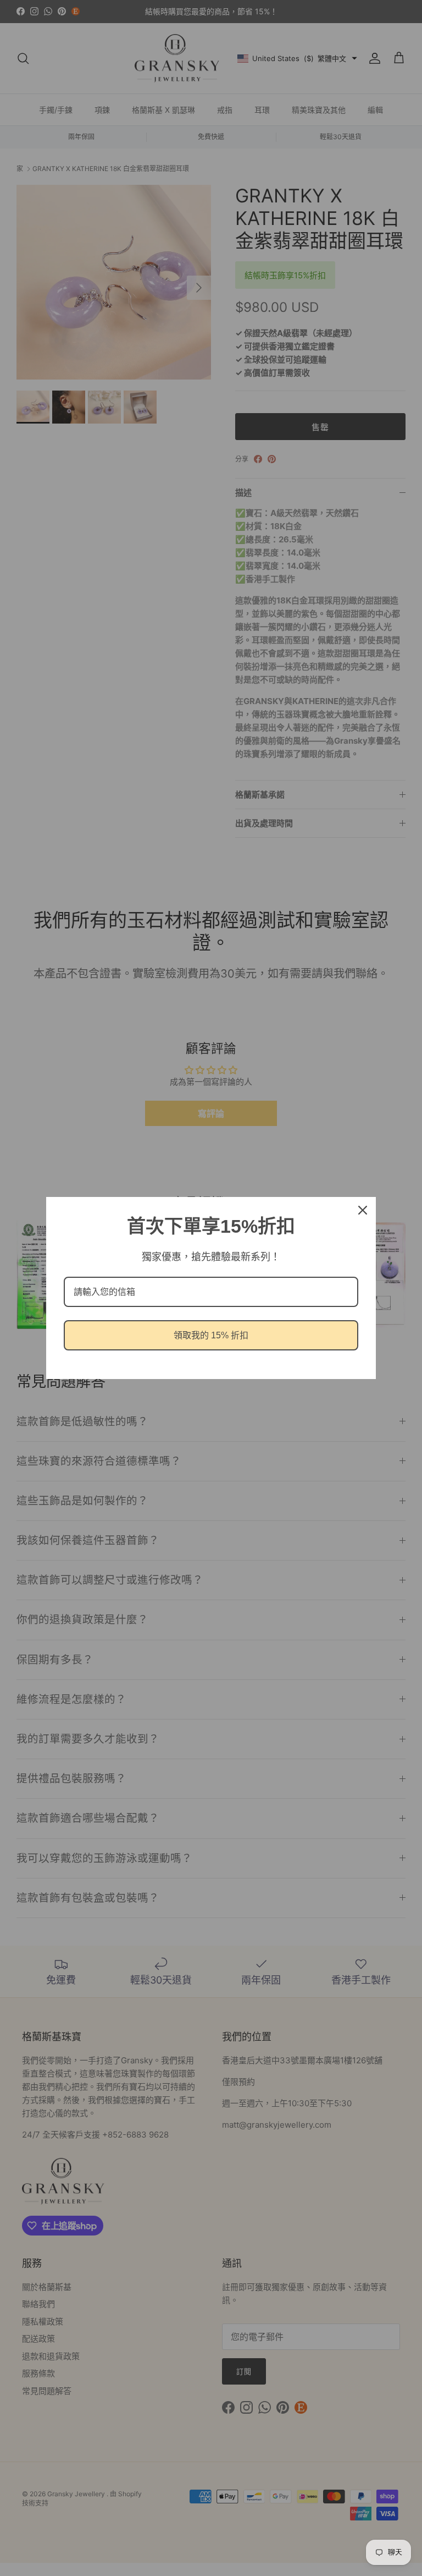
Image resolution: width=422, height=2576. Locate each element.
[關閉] (363, 1210)
